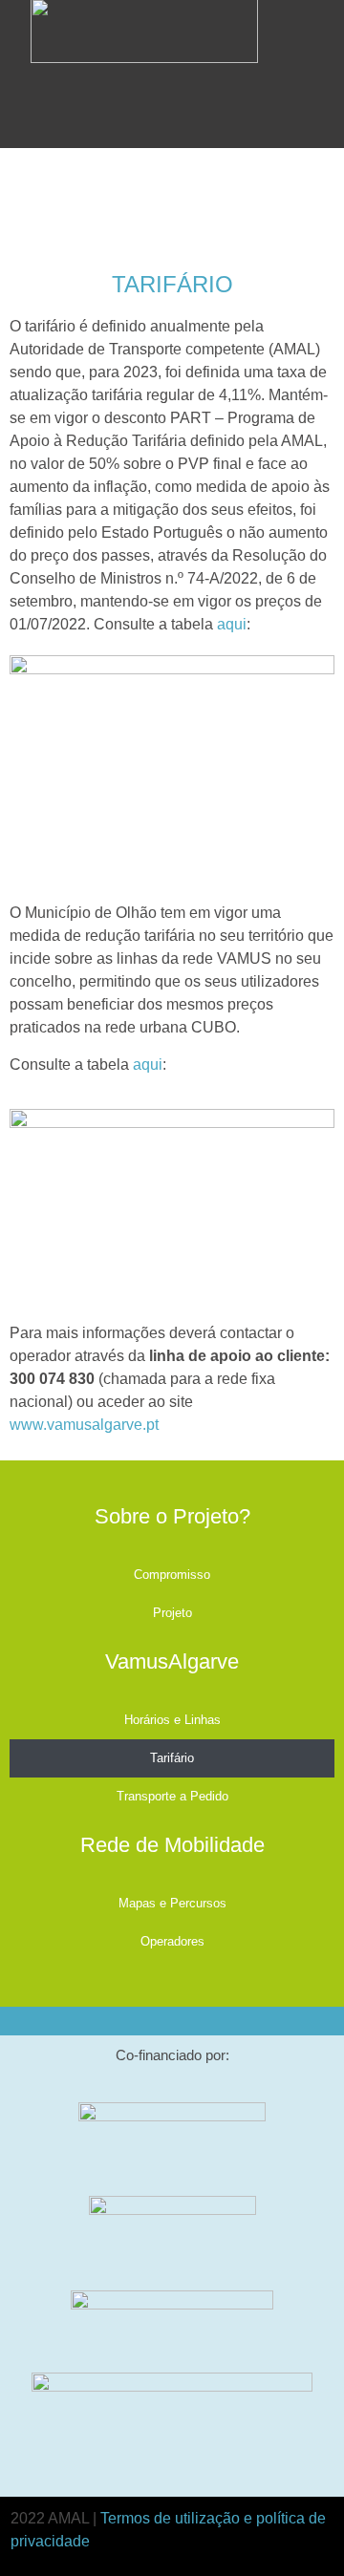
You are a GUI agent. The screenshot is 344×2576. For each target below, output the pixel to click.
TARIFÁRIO (172, 284)
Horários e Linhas (172, 1720)
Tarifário (172, 1758)
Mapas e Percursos (172, 1903)
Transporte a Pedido (172, 1796)
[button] (277, 51)
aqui (232, 624)
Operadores (172, 1941)
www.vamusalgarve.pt (84, 1425)
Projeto (172, 1613)
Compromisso (172, 1575)
